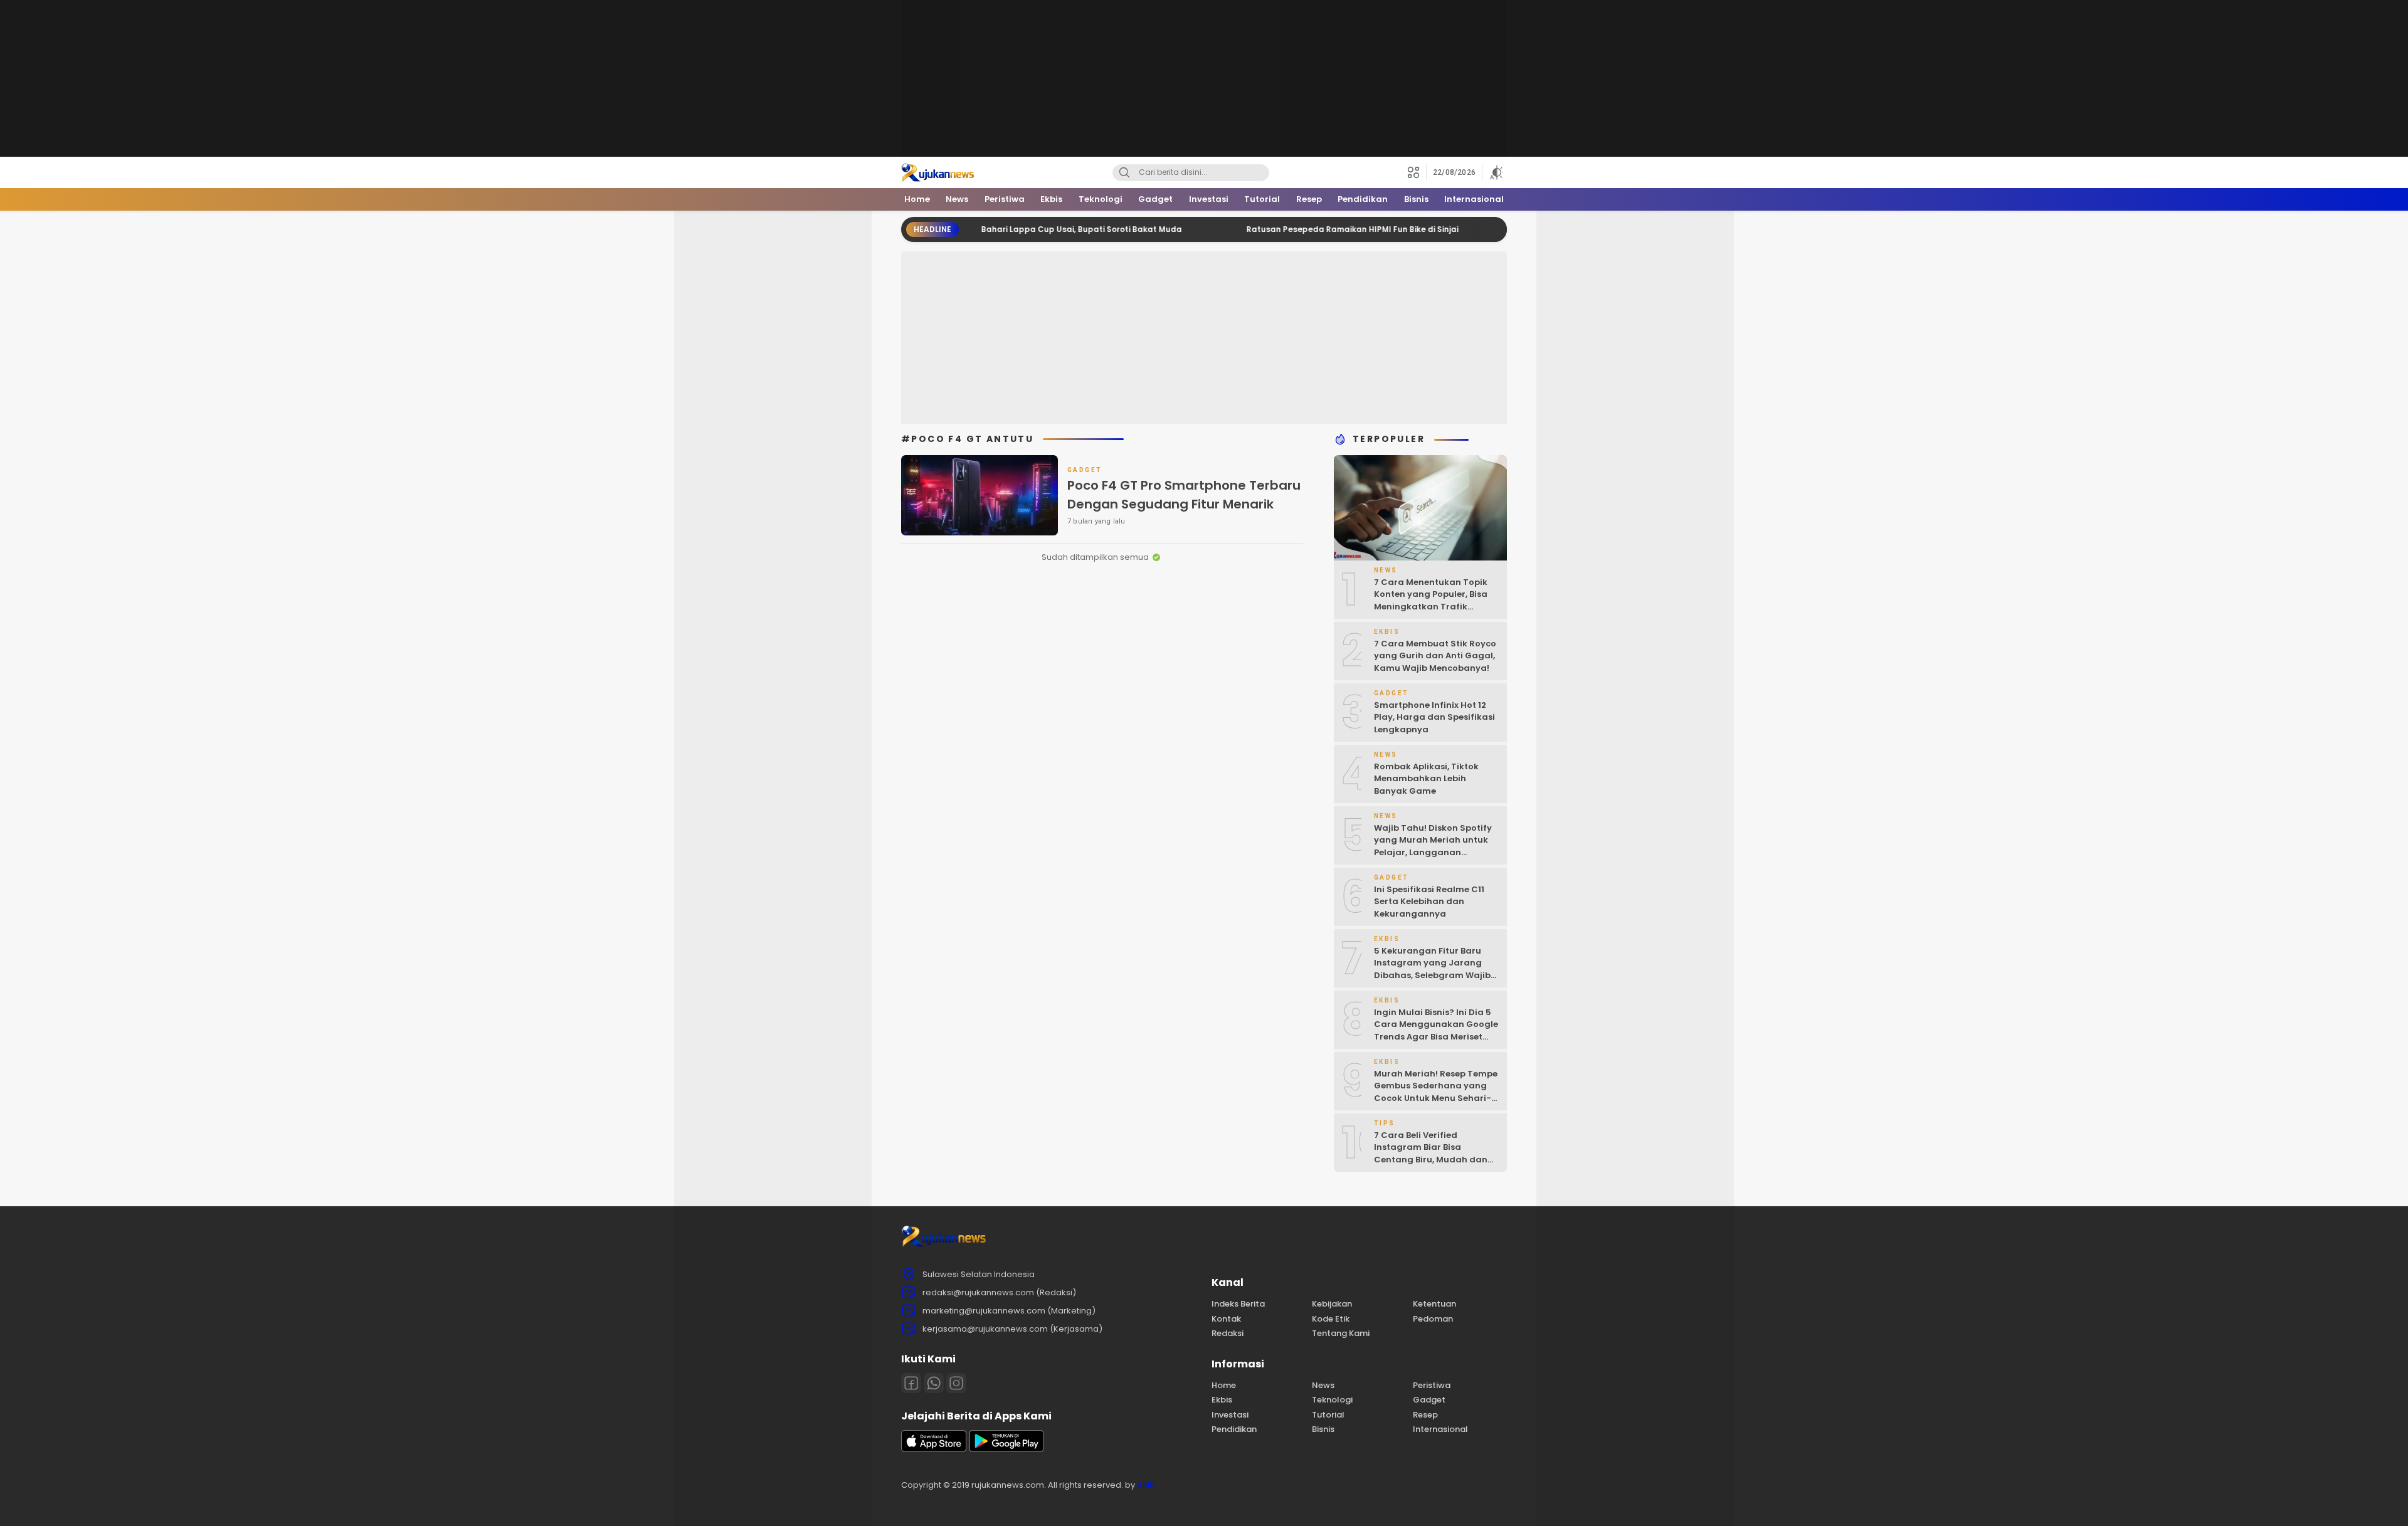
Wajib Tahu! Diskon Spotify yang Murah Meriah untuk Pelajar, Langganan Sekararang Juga (1433, 846)
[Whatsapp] (934, 1383)
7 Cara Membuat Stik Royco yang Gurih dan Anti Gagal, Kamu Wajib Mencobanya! (1435, 656)
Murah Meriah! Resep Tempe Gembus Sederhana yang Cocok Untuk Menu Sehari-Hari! (1436, 1092)
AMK (1146, 1485)
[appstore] (934, 1449)
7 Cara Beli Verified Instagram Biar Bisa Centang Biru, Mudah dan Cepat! (1431, 1154)
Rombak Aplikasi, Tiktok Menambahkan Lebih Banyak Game (1426, 779)
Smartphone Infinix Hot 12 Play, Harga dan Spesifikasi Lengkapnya (1434, 717)
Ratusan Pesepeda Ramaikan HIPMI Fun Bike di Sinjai (1289, 229)
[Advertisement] (1204, 78)
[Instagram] (956, 1383)
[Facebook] (911, 1383)
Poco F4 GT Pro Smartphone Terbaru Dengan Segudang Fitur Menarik (1184, 495)
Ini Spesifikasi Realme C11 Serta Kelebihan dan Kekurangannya (1429, 902)
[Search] (1124, 173)
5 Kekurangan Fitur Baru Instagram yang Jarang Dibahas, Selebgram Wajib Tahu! (1432, 969)
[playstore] (1006, 1449)
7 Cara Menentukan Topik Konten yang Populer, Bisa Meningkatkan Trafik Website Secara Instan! (1431, 601)
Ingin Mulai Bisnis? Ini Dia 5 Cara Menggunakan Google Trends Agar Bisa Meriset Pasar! (1436, 1031)
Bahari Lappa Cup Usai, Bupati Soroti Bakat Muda (1018, 229)
